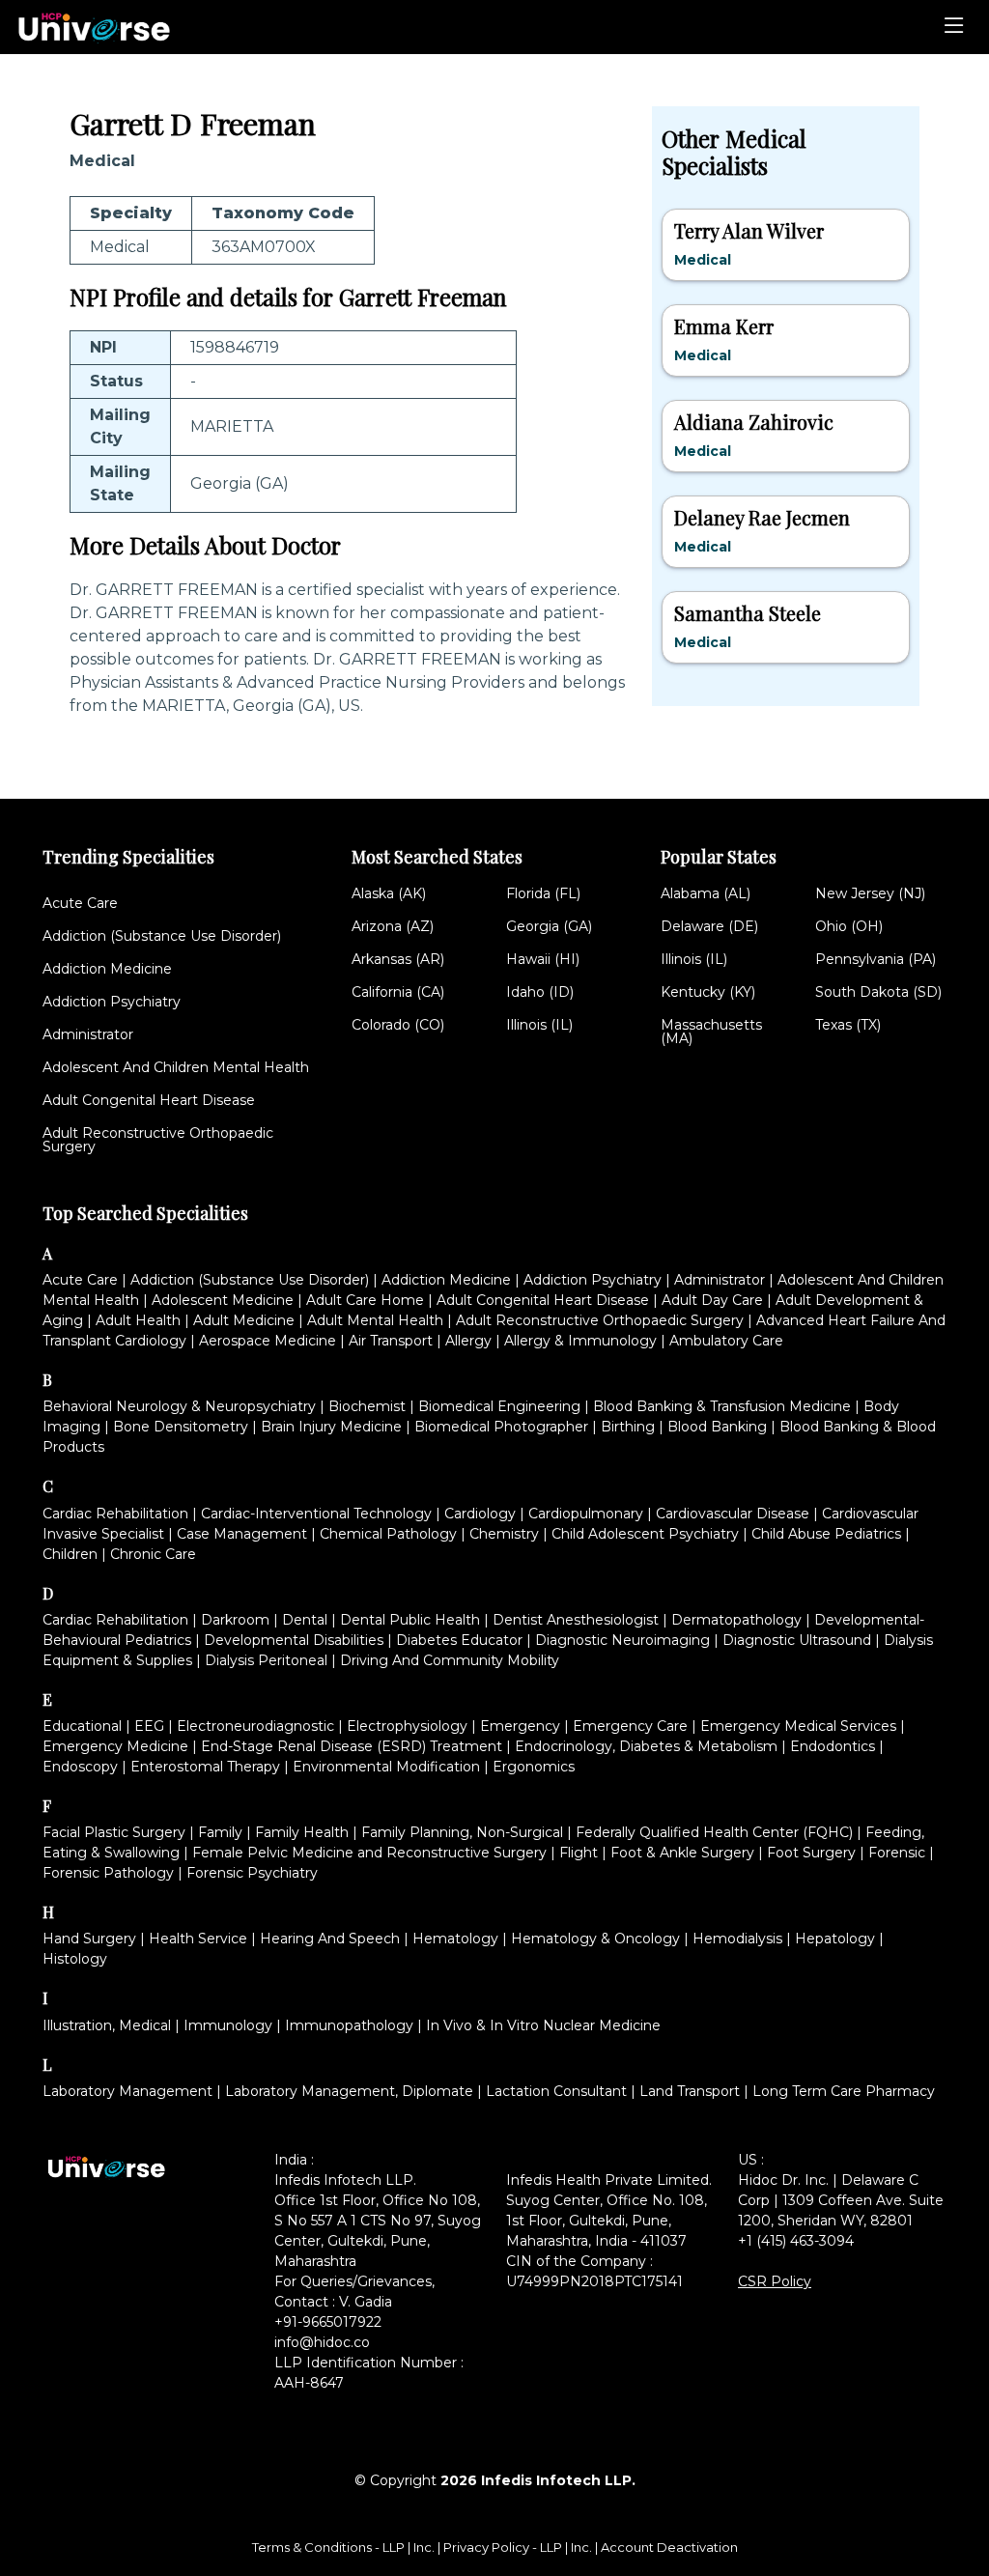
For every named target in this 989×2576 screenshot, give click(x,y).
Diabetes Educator (459, 1640)
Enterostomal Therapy (205, 1767)
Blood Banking (717, 1427)
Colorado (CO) (398, 1025)
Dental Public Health (410, 1620)
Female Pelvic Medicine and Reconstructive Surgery (369, 1853)
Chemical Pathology (388, 1534)
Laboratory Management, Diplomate (349, 2091)
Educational (82, 1726)
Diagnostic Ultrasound (797, 1640)
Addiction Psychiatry (112, 1002)
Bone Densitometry (181, 1427)
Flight (579, 1853)
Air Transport (391, 1341)
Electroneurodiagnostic (255, 1726)
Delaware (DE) (709, 926)
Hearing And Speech (330, 1939)
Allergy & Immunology (580, 1341)
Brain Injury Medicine (331, 1427)
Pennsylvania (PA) (876, 959)
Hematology (455, 1939)
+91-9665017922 (328, 2322)
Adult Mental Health (375, 1320)
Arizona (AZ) (393, 926)
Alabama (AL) (706, 893)
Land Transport (690, 2091)
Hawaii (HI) (543, 959)
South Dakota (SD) (878, 992)
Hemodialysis (737, 1939)
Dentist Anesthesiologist (576, 1620)
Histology (75, 1959)
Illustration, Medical (107, 2025)
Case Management (242, 1534)
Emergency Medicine (115, 1746)
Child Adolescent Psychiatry (645, 1534)
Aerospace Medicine (268, 1341)
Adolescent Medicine (223, 1300)
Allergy (468, 1341)
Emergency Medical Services (798, 1726)
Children (70, 1554)
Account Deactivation (669, 2547)
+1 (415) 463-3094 (796, 2241)
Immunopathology (349, 2025)
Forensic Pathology (108, 1873)
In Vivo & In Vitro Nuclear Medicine (543, 2025)
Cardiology (480, 1514)
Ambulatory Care (726, 1341)
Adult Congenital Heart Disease (149, 1100)
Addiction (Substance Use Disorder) (162, 936)
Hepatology (835, 1939)
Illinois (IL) (539, 1025)
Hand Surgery (89, 1939)
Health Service (198, 1939)
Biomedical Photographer (501, 1427)
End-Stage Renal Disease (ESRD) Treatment (352, 1746)
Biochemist (367, 1406)
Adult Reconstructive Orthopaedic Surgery (158, 1140)
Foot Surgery (811, 1853)
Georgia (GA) (549, 926)
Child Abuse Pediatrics (826, 1534)
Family (220, 1832)
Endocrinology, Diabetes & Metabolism (646, 1746)
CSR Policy (775, 2281)
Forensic (897, 1853)
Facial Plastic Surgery (114, 1832)
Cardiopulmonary (586, 1514)
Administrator (88, 1034)
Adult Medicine (244, 1320)
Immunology (228, 2025)
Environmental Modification (386, 1767)
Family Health (302, 1832)
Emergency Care (630, 1726)
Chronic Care (153, 1554)
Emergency (520, 1726)
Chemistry (504, 1534)
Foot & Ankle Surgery (682, 1853)
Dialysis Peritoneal (266, 1660)
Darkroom (235, 1620)
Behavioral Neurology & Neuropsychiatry (179, 1406)
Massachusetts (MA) (711, 1032)
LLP (394, 2547)
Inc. (425, 2547)
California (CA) (398, 992)
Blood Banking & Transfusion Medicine (722, 1406)
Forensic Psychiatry (252, 1873)
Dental (305, 1620)
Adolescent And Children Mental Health (176, 1067)
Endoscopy (80, 1767)
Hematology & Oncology (595, 1939)
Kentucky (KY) (708, 992)
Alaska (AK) (389, 893)
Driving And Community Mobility (450, 1660)
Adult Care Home (365, 1300)
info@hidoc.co (322, 2342)
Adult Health (138, 1320)
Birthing (628, 1427)
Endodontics (833, 1746)
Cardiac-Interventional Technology (316, 1514)
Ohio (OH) (849, 926)
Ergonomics (534, 1767)
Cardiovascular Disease (733, 1514)
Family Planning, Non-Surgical (462, 1832)
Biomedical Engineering (499, 1406)
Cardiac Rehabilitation (115, 1514)
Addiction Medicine (107, 969)
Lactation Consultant (556, 2091)
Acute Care (80, 903)
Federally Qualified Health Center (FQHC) (714, 1832)
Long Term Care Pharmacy (844, 2091)
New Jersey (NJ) (870, 893)
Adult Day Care (712, 1300)
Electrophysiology (407, 1726)
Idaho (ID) (540, 992)
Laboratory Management (127, 2091)
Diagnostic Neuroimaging (622, 1640)
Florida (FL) (543, 893)
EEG (149, 1726)
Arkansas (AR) (398, 959)
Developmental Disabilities (294, 1640)
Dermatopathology (736, 1620)
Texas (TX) (848, 1025)
